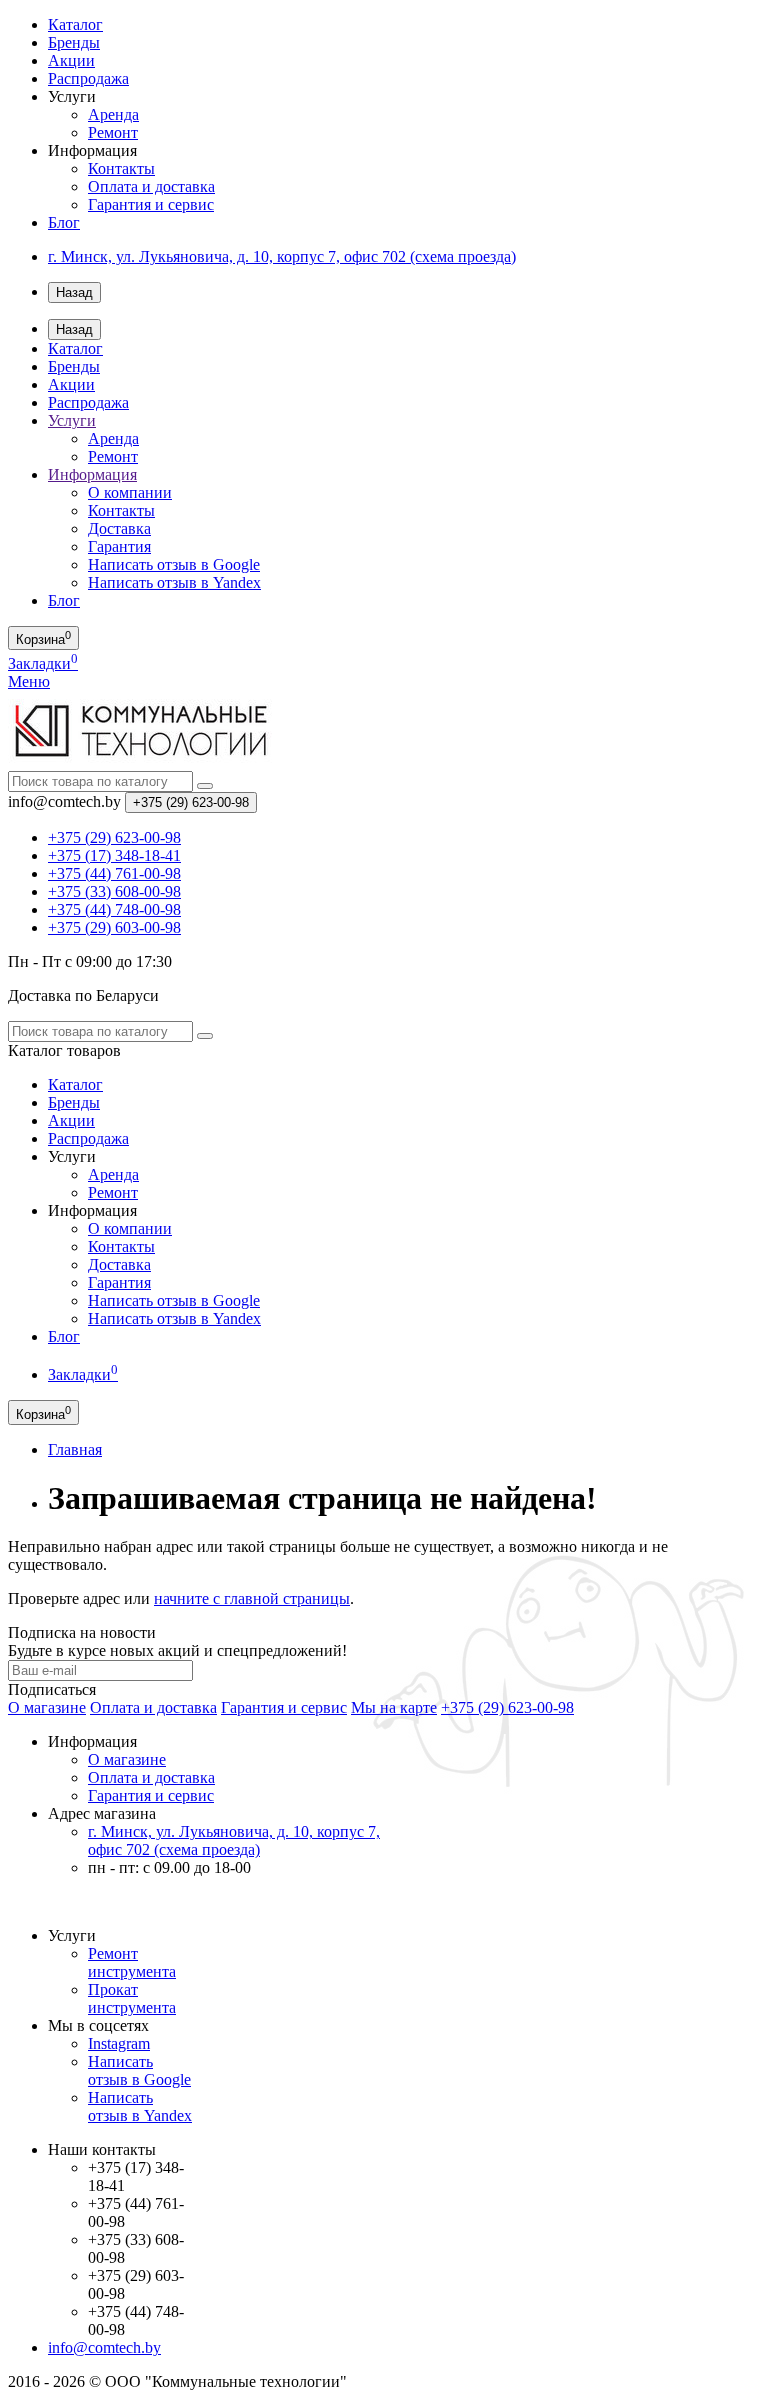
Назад (74, 292)
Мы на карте (394, 1707)
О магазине (47, 1707)
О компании (130, 492)
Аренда (113, 114)
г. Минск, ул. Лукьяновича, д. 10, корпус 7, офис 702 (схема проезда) (282, 256)
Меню (29, 681)
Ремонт (113, 132)
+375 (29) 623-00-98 (507, 1707)
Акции (71, 60)
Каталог (75, 24)
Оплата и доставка (151, 186)
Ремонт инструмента (132, 1962)
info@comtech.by (104, 2347)
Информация (92, 474)
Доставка (119, 528)
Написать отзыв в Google (174, 564)
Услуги (72, 420)
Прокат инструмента (132, 1998)
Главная (75, 1449)
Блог (64, 222)
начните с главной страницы (252, 1598)
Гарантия (119, 546)
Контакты (121, 168)
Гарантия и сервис (151, 204)
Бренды (74, 42)
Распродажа (88, 78)
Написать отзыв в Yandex (174, 582)
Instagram (119, 2043)
